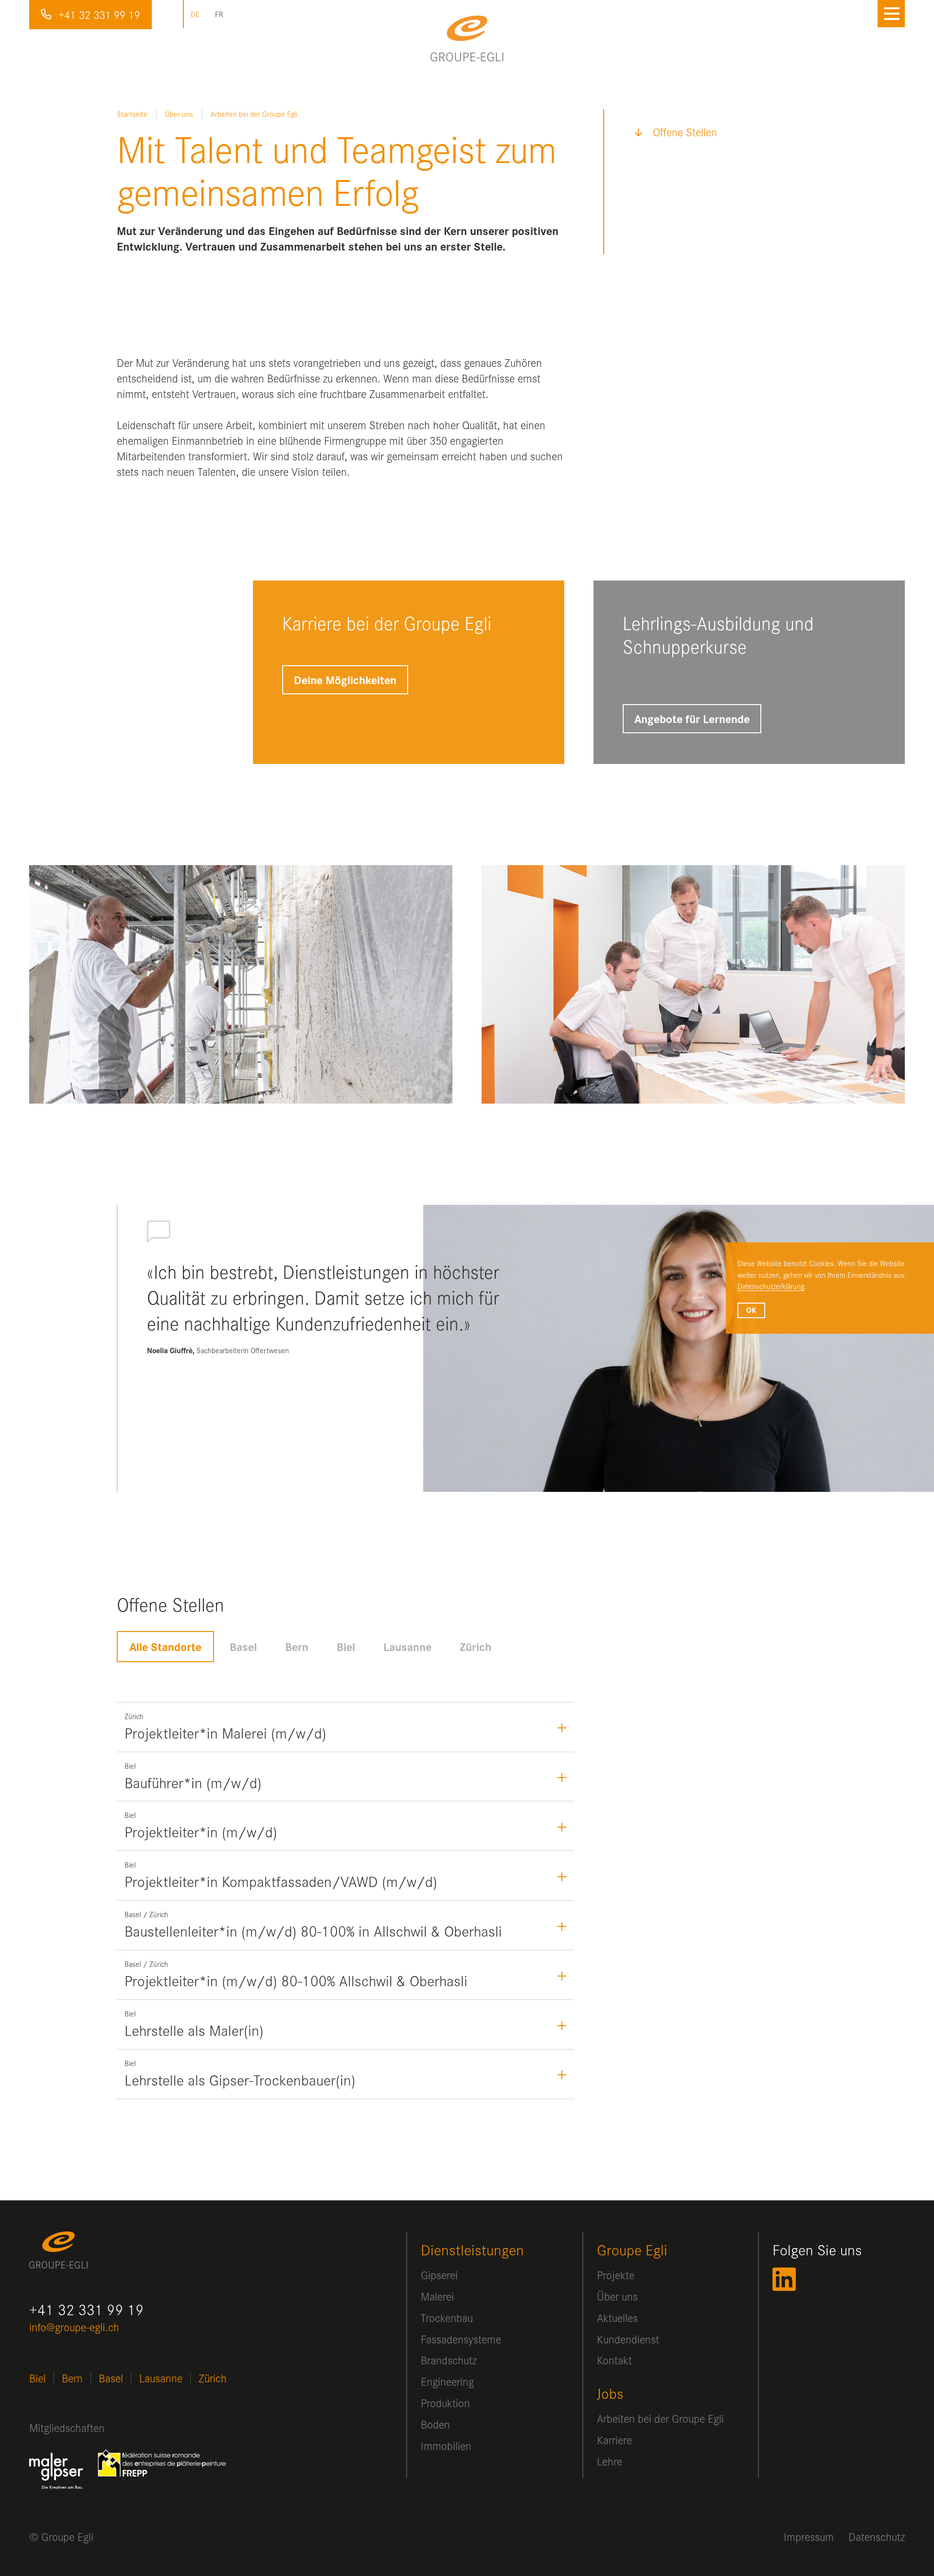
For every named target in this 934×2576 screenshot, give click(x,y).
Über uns (179, 114)
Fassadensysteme (461, 2339)
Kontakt (614, 2360)
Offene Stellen (685, 132)
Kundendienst (628, 2339)
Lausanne (407, 1647)
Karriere (614, 2440)
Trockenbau (447, 2318)
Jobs (610, 2393)
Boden (435, 2424)
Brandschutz (449, 2360)
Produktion (445, 2403)
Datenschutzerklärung (771, 1287)
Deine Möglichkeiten (345, 680)
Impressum (809, 2537)
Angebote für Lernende (692, 719)
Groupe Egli (632, 2250)
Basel (243, 1647)
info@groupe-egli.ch (74, 2327)
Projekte (616, 2275)
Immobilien (446, 2446)
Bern (297, 1647)
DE (195, 14)
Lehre (610, 2461)
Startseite (132, 114)
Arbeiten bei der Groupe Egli (660, 2418)
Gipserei (439, 2275)
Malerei (437, 2296)
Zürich (476, 1647)
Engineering (447, 2381)
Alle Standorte (165, 1647)
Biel (346, 1647)
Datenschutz (877, 2537)
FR (219, 14)
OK (751, 1310)
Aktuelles (617, 2318)
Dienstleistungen (472, 2250)
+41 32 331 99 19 (99, 15)
